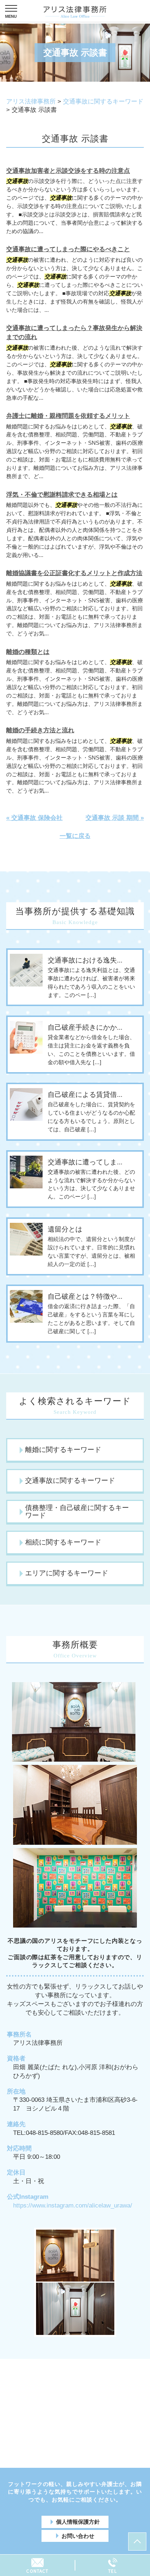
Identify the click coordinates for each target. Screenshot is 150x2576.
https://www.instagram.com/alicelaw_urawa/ (73, 2205)
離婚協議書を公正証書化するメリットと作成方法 (74, 573)
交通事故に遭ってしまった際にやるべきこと (68, 249)
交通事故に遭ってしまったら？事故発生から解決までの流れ (74, 333)
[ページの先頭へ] (137, 2542)
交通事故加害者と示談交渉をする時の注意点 (68, 171)
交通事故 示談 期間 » (115, 818)
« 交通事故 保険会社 (34, 818)
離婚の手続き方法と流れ (40, 730)
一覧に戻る (75, 836)
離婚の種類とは (28, 652)
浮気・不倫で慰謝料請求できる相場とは (62, 495)
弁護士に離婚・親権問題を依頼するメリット (68, 416)
